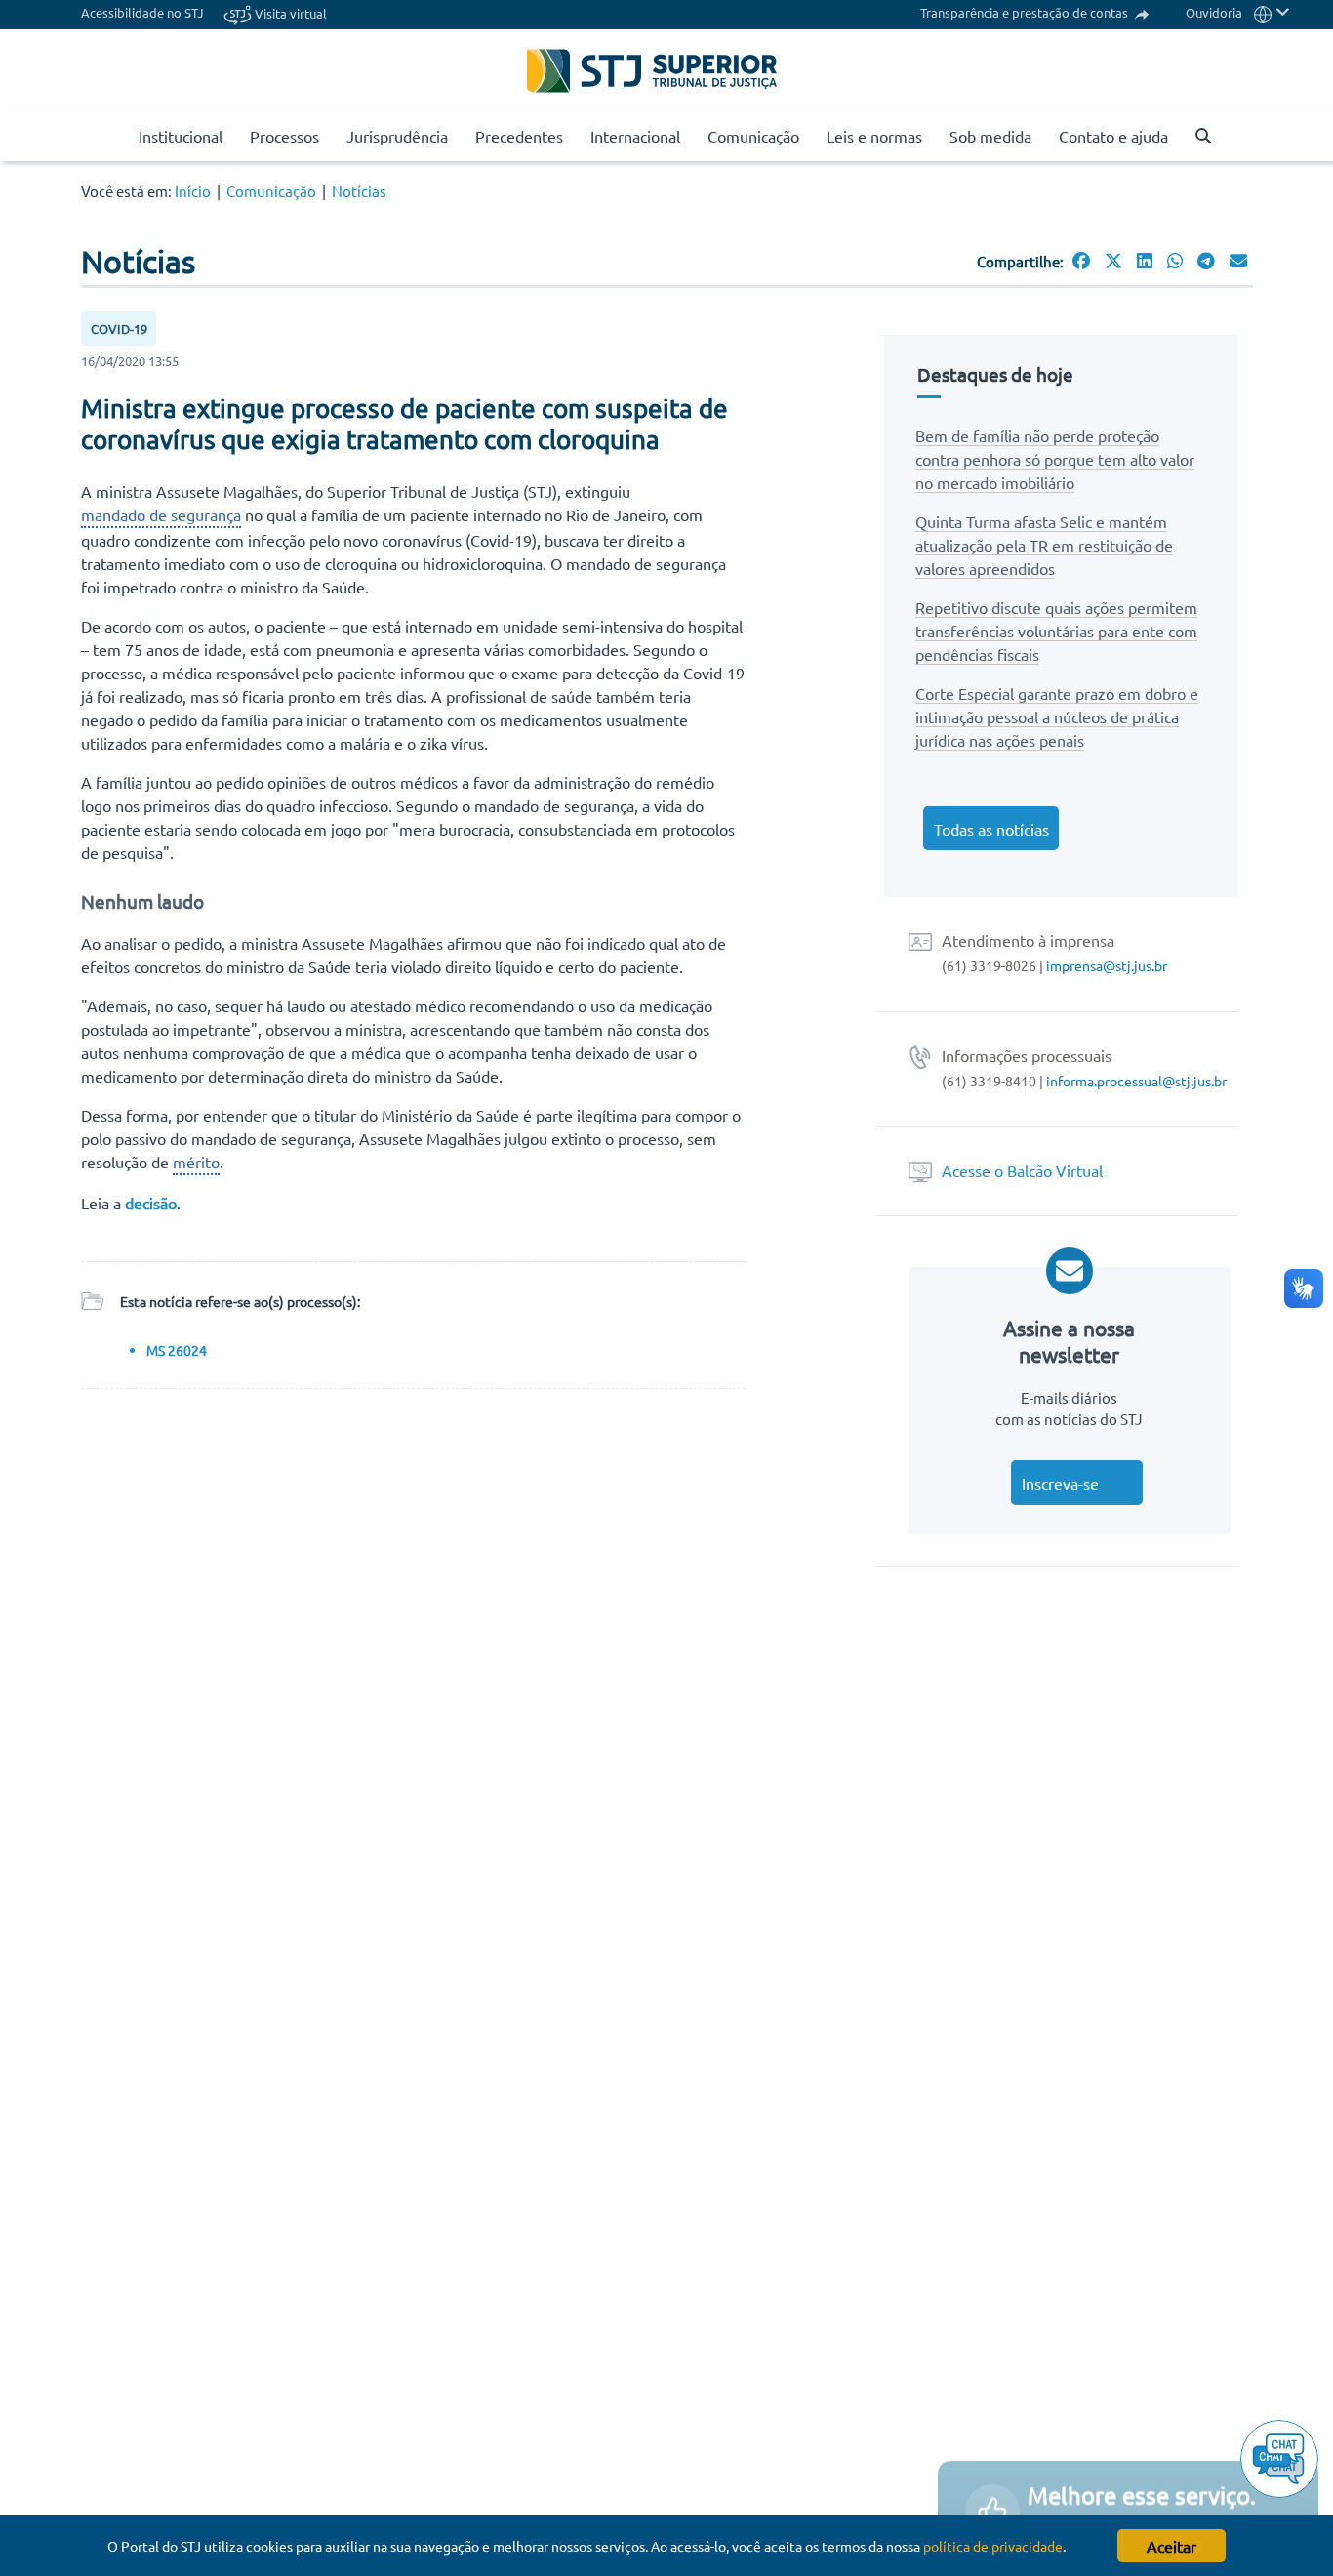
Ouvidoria (1214, 12)
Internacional (635, 136)
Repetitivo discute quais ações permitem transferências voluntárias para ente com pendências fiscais (1056, 631)
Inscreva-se (1060, 1483)
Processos (284, 136)
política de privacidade (993, 2546)
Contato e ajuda (1113, 136)
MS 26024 (177, 1350)
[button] (1272, 12)
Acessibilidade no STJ (142, 12)
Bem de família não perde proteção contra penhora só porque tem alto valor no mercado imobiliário (1055, 459)
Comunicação (753, 136)
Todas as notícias (991, 829)
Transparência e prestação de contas (1026, 12)
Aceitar (1171, 2546)
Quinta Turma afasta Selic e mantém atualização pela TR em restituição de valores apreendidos (1044, 545)
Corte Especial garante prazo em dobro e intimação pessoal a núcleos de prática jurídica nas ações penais (1057, 716)
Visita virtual (289, 13)
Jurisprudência (397, 136)
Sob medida (990, 136)
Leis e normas (874, 136)
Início (193, 191)
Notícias (359, 191)
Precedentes (519, 136)
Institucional (181, 136)
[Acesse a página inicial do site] (117, 137)
